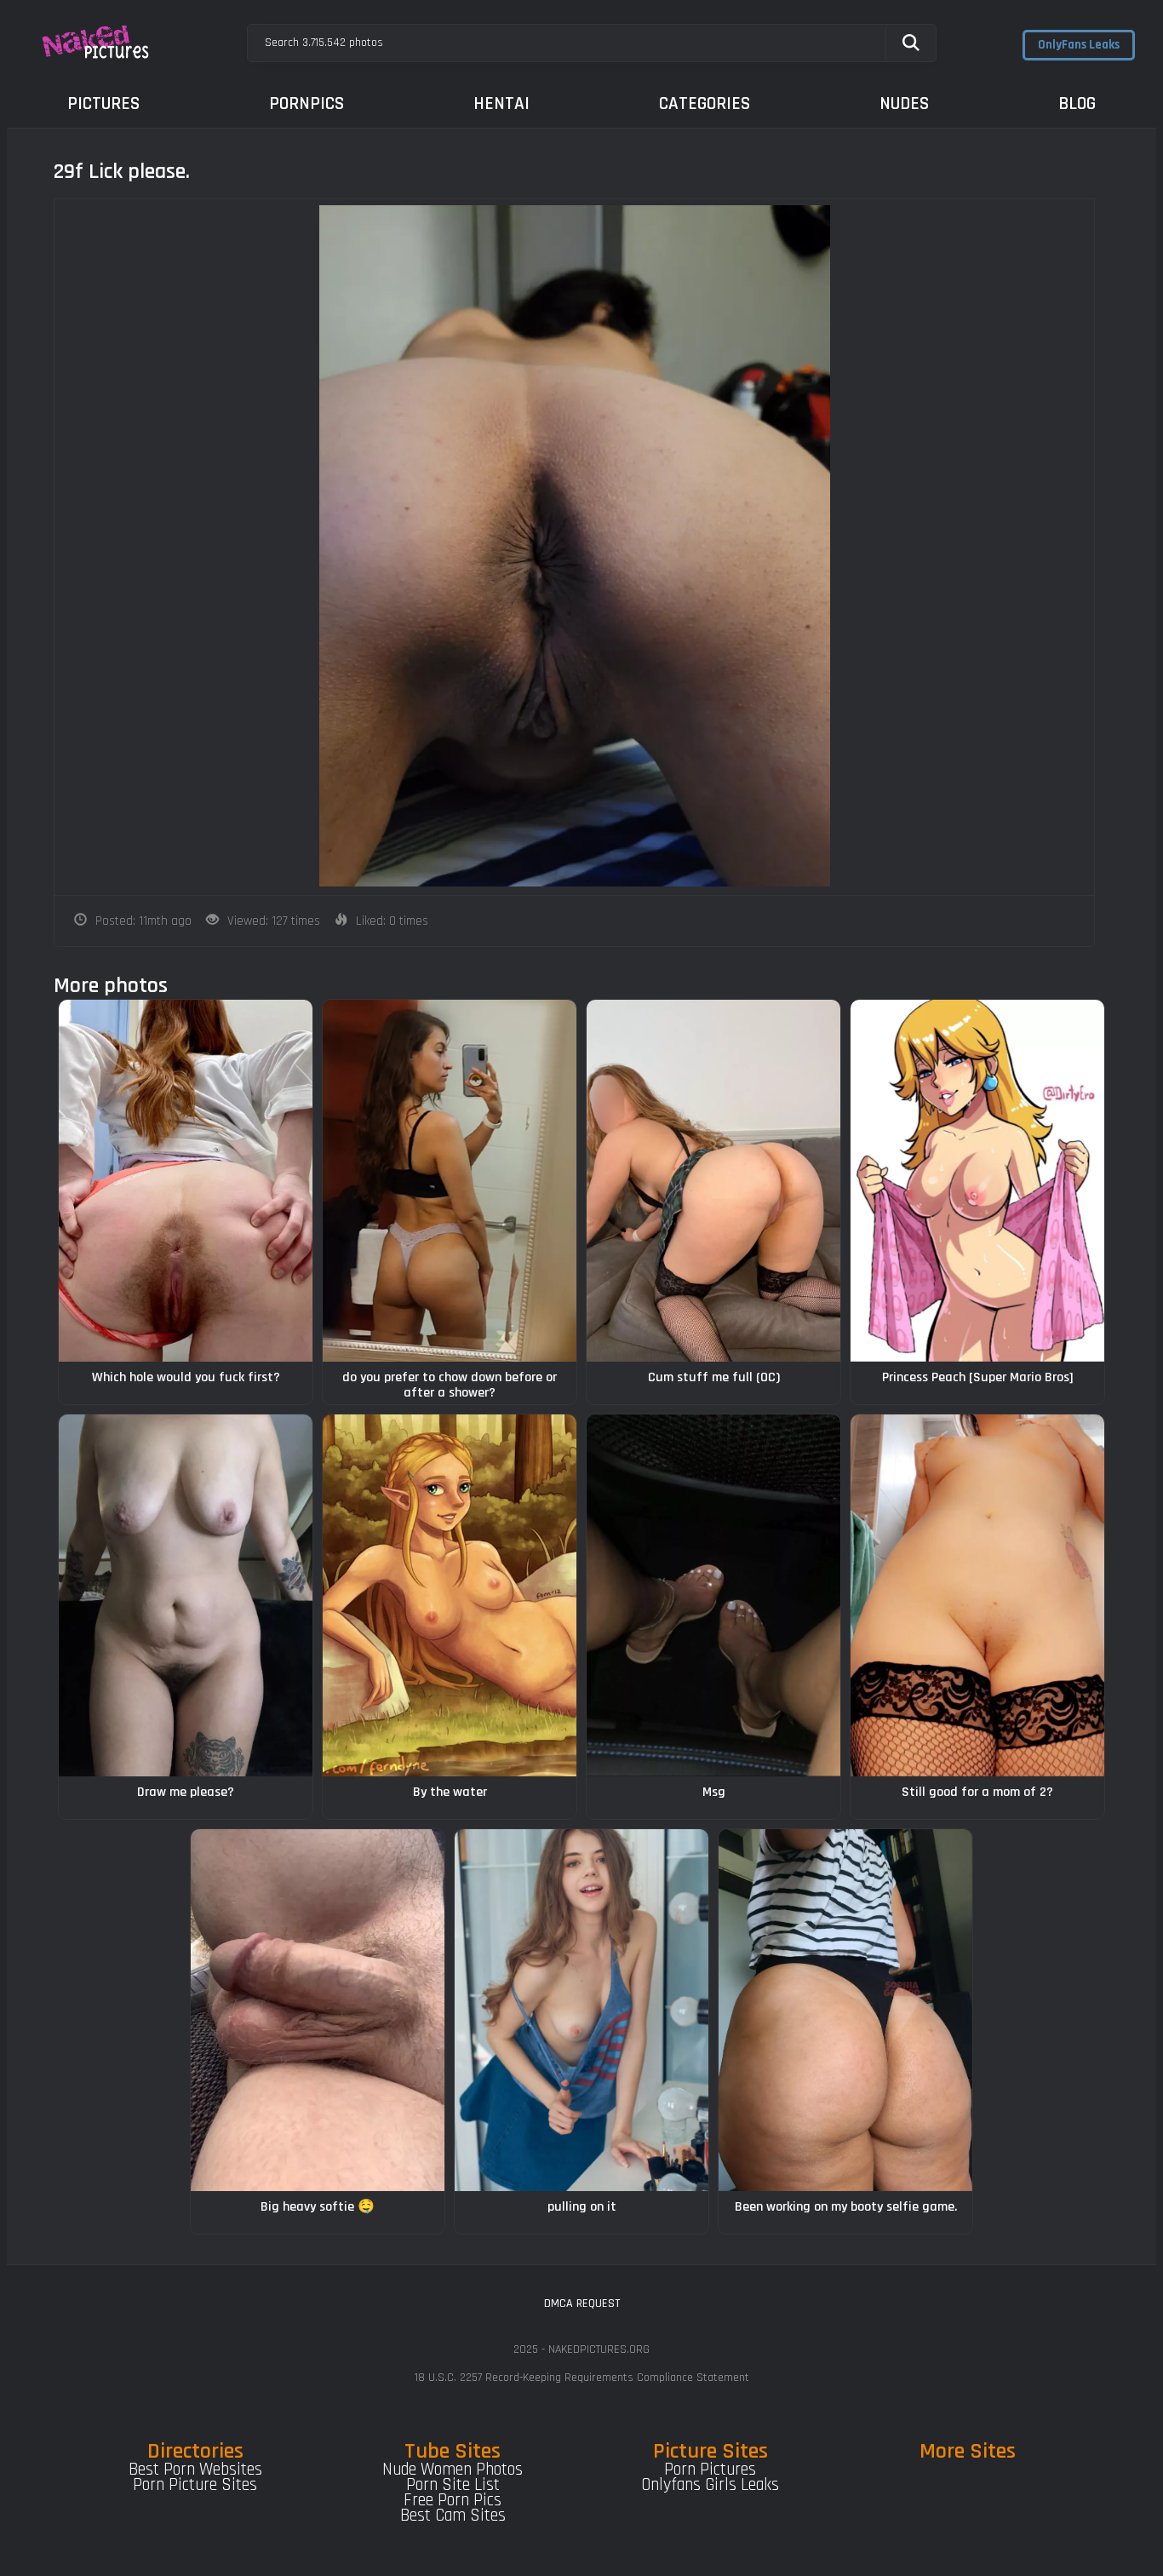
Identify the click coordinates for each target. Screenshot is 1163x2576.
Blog (1077, 103)
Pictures (103, 103)
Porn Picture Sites (195, 2485)
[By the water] (450, 1595)
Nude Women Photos (453, 2470)
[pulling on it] (581, 2010)
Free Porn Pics (453, 2500)
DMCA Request (582, 2303)
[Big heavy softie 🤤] (318, 2010)
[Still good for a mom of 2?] (977, 1595)
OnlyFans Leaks (1079, 45)
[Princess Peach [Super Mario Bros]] (977, 1181)
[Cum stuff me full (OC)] (713, 1181)
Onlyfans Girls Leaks (710, 2485)
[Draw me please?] (186, 1595)
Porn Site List (453, 2485)
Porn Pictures (710, 2470)
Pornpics (307, 103)
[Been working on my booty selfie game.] (845, 2010)
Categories (705, 103)
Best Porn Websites (195, 2470)
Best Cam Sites (453, 2516)
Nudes (904, 103)
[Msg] (713, 1595)
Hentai (501, 103)
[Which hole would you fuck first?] (186, 1181)
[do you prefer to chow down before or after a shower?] (450, 1181)
